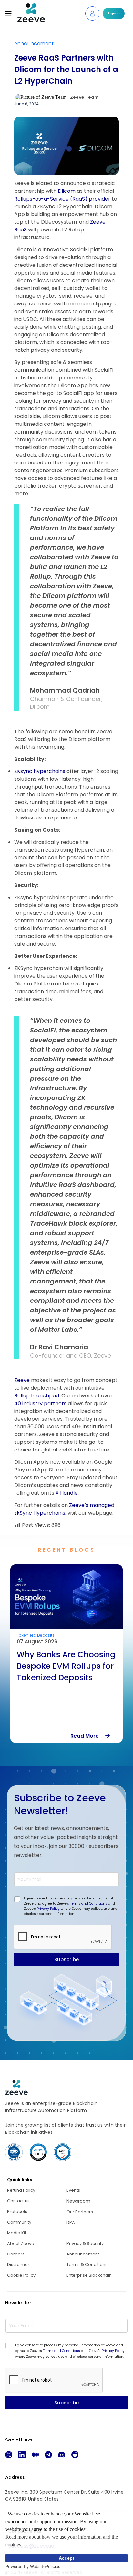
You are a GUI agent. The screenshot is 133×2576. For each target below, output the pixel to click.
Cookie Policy (21, 2275)
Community (19, 2222)
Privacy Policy (48, 1909)
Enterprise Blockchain (89, 2275)
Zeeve (22, 1380)
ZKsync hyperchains (40, 771)
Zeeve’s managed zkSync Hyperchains (64, 1509)
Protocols (17, 2212)
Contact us (18, 2201)
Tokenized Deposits (36, 1635)
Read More (88, 1736)
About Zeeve (21, 2243)
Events (73, 2190)
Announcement (34, 44)
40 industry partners (40, 1403)
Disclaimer (18, 2265)
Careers (16, 2254)
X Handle (66, 1493)
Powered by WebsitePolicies (33, 2567)
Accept (66, 2558)
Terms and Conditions (89, 1904)
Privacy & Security (85, 2243)
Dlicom (67, 191)
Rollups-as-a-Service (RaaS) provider (62, 199)
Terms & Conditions (87, 2265)
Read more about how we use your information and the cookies (62, 2541)
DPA (71, 2222)
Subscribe (66, 1960)
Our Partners (80, 2212)
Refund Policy (21, 2190)
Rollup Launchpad (37, 1396)
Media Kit (17, 2233)
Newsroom (78, 2201)
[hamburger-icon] (8, 14)
